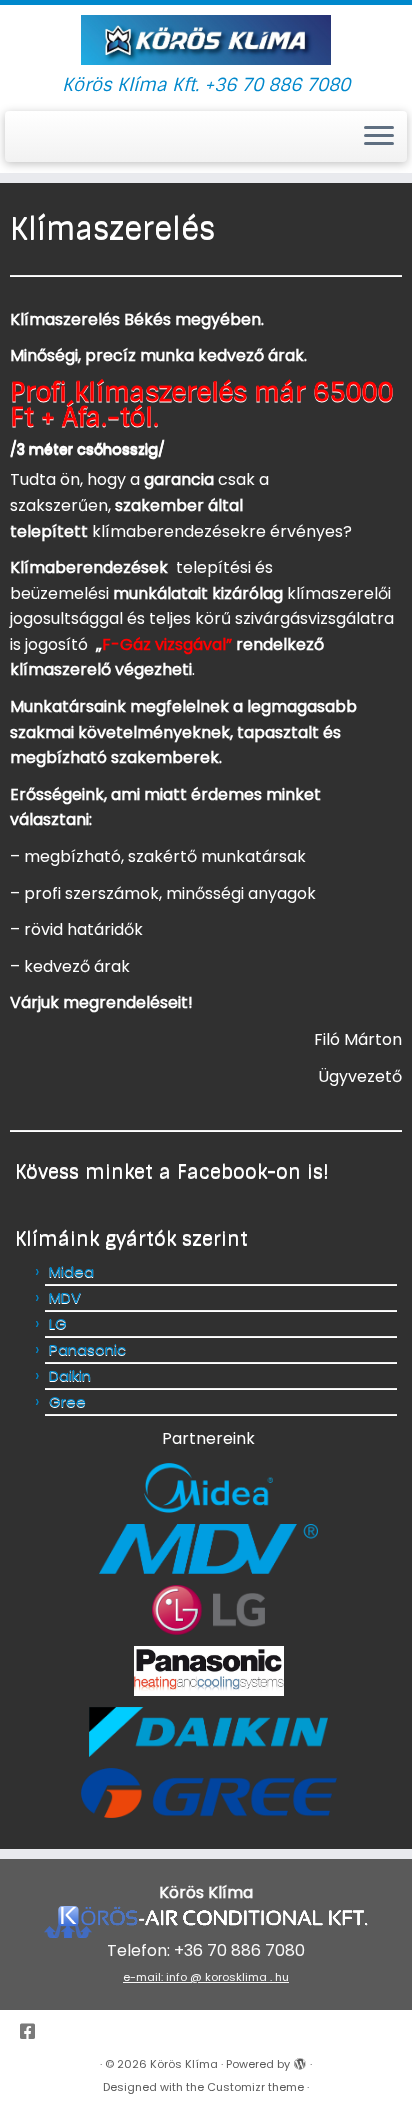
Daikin (70, 1375)
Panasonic (87, 1349)
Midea (71, 1271)
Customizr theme (255, 2087)
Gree (67, 1401)
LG (58, 1323)
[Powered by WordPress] (300, 2060)
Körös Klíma (184, 2064)
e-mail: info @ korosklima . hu (206, 1977)
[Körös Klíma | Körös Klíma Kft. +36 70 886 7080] (206, 40)
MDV (65, 1297)
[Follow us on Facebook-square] (32, 2032)
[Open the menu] (379, 137)
